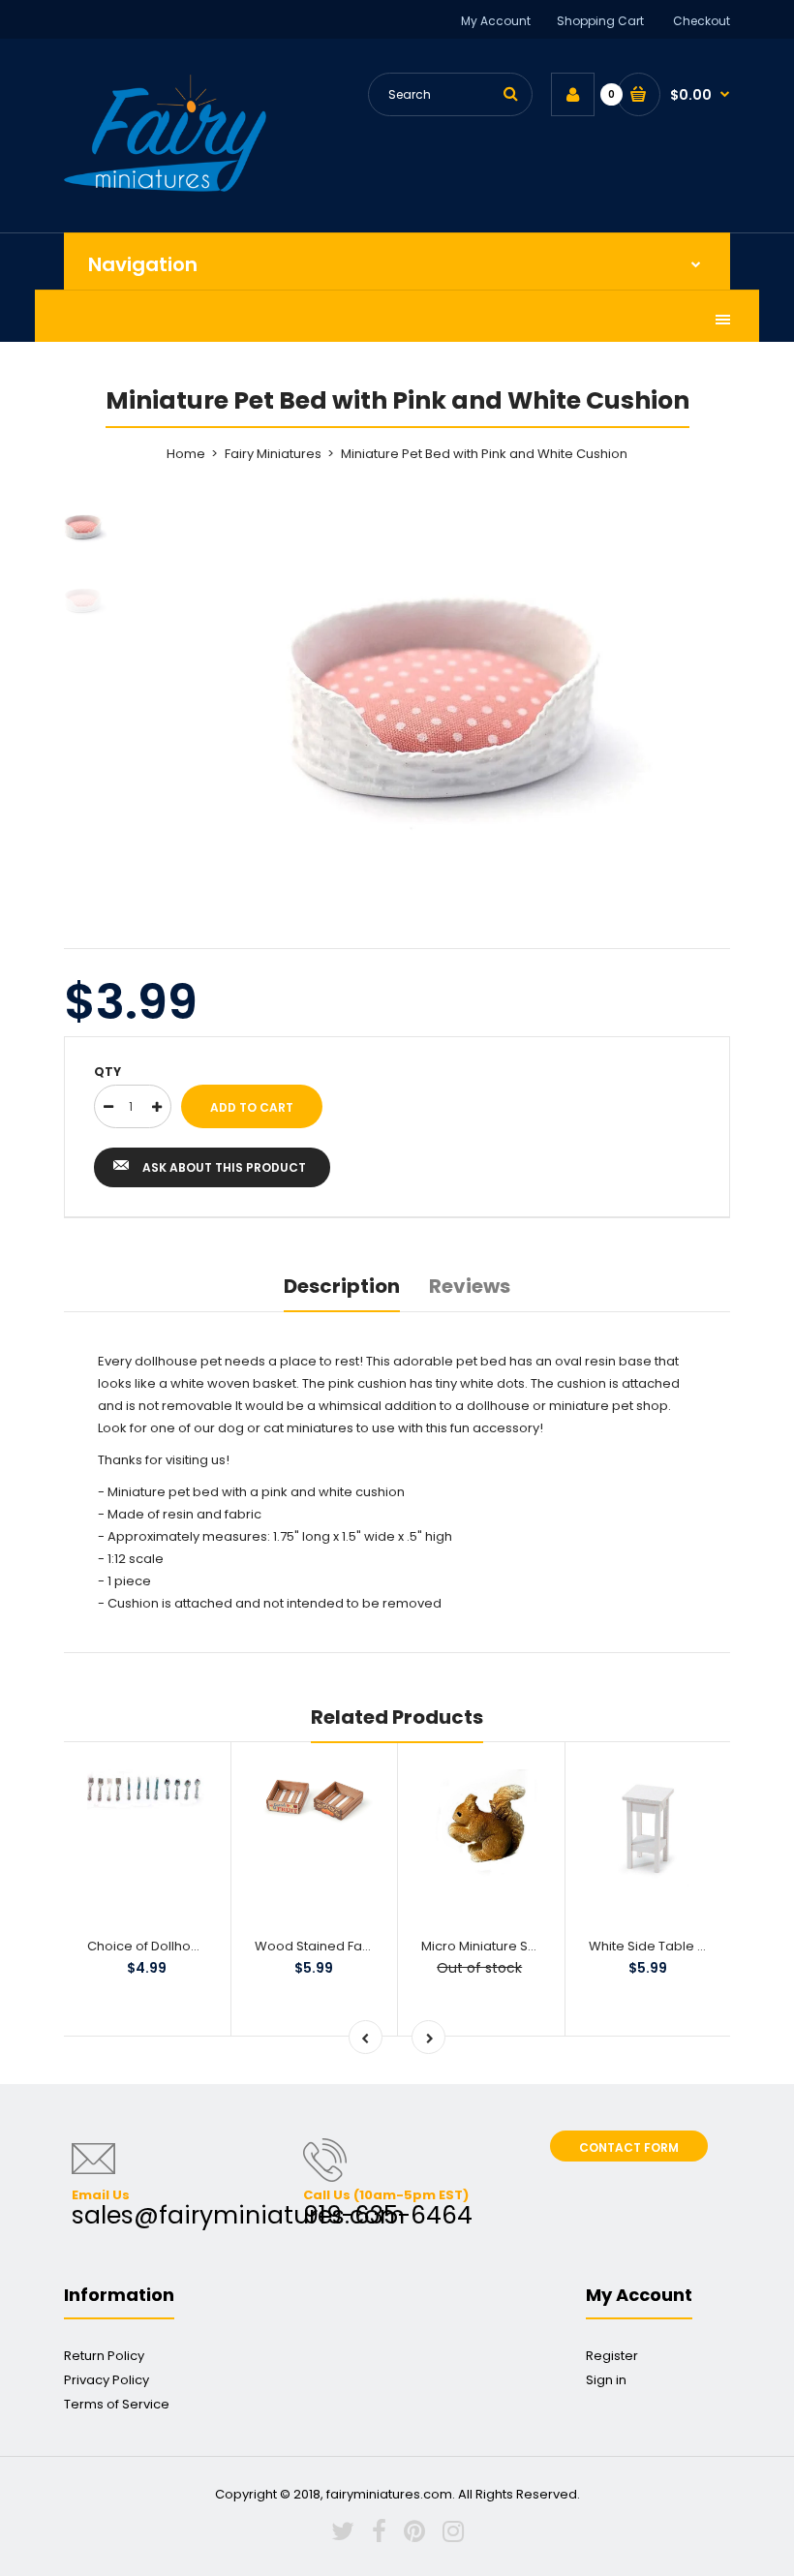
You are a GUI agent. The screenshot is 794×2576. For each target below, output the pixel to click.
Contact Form (629, 2147)
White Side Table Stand (661, 1946)
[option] (445, 691)
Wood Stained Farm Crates (340, 1946)
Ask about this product (224, 1167)
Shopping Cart (600, 21)
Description (342, 1286)
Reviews (470, 1286)
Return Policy (104, 2356)
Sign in (606, 2380)
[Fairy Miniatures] (165, 187)
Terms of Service (117, 2404)
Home (186, 454)
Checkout (702, 21)
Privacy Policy (107, 2380)
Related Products (397, 1717)
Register (612, 2356)
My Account (496, 21)
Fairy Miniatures (273, 454)
